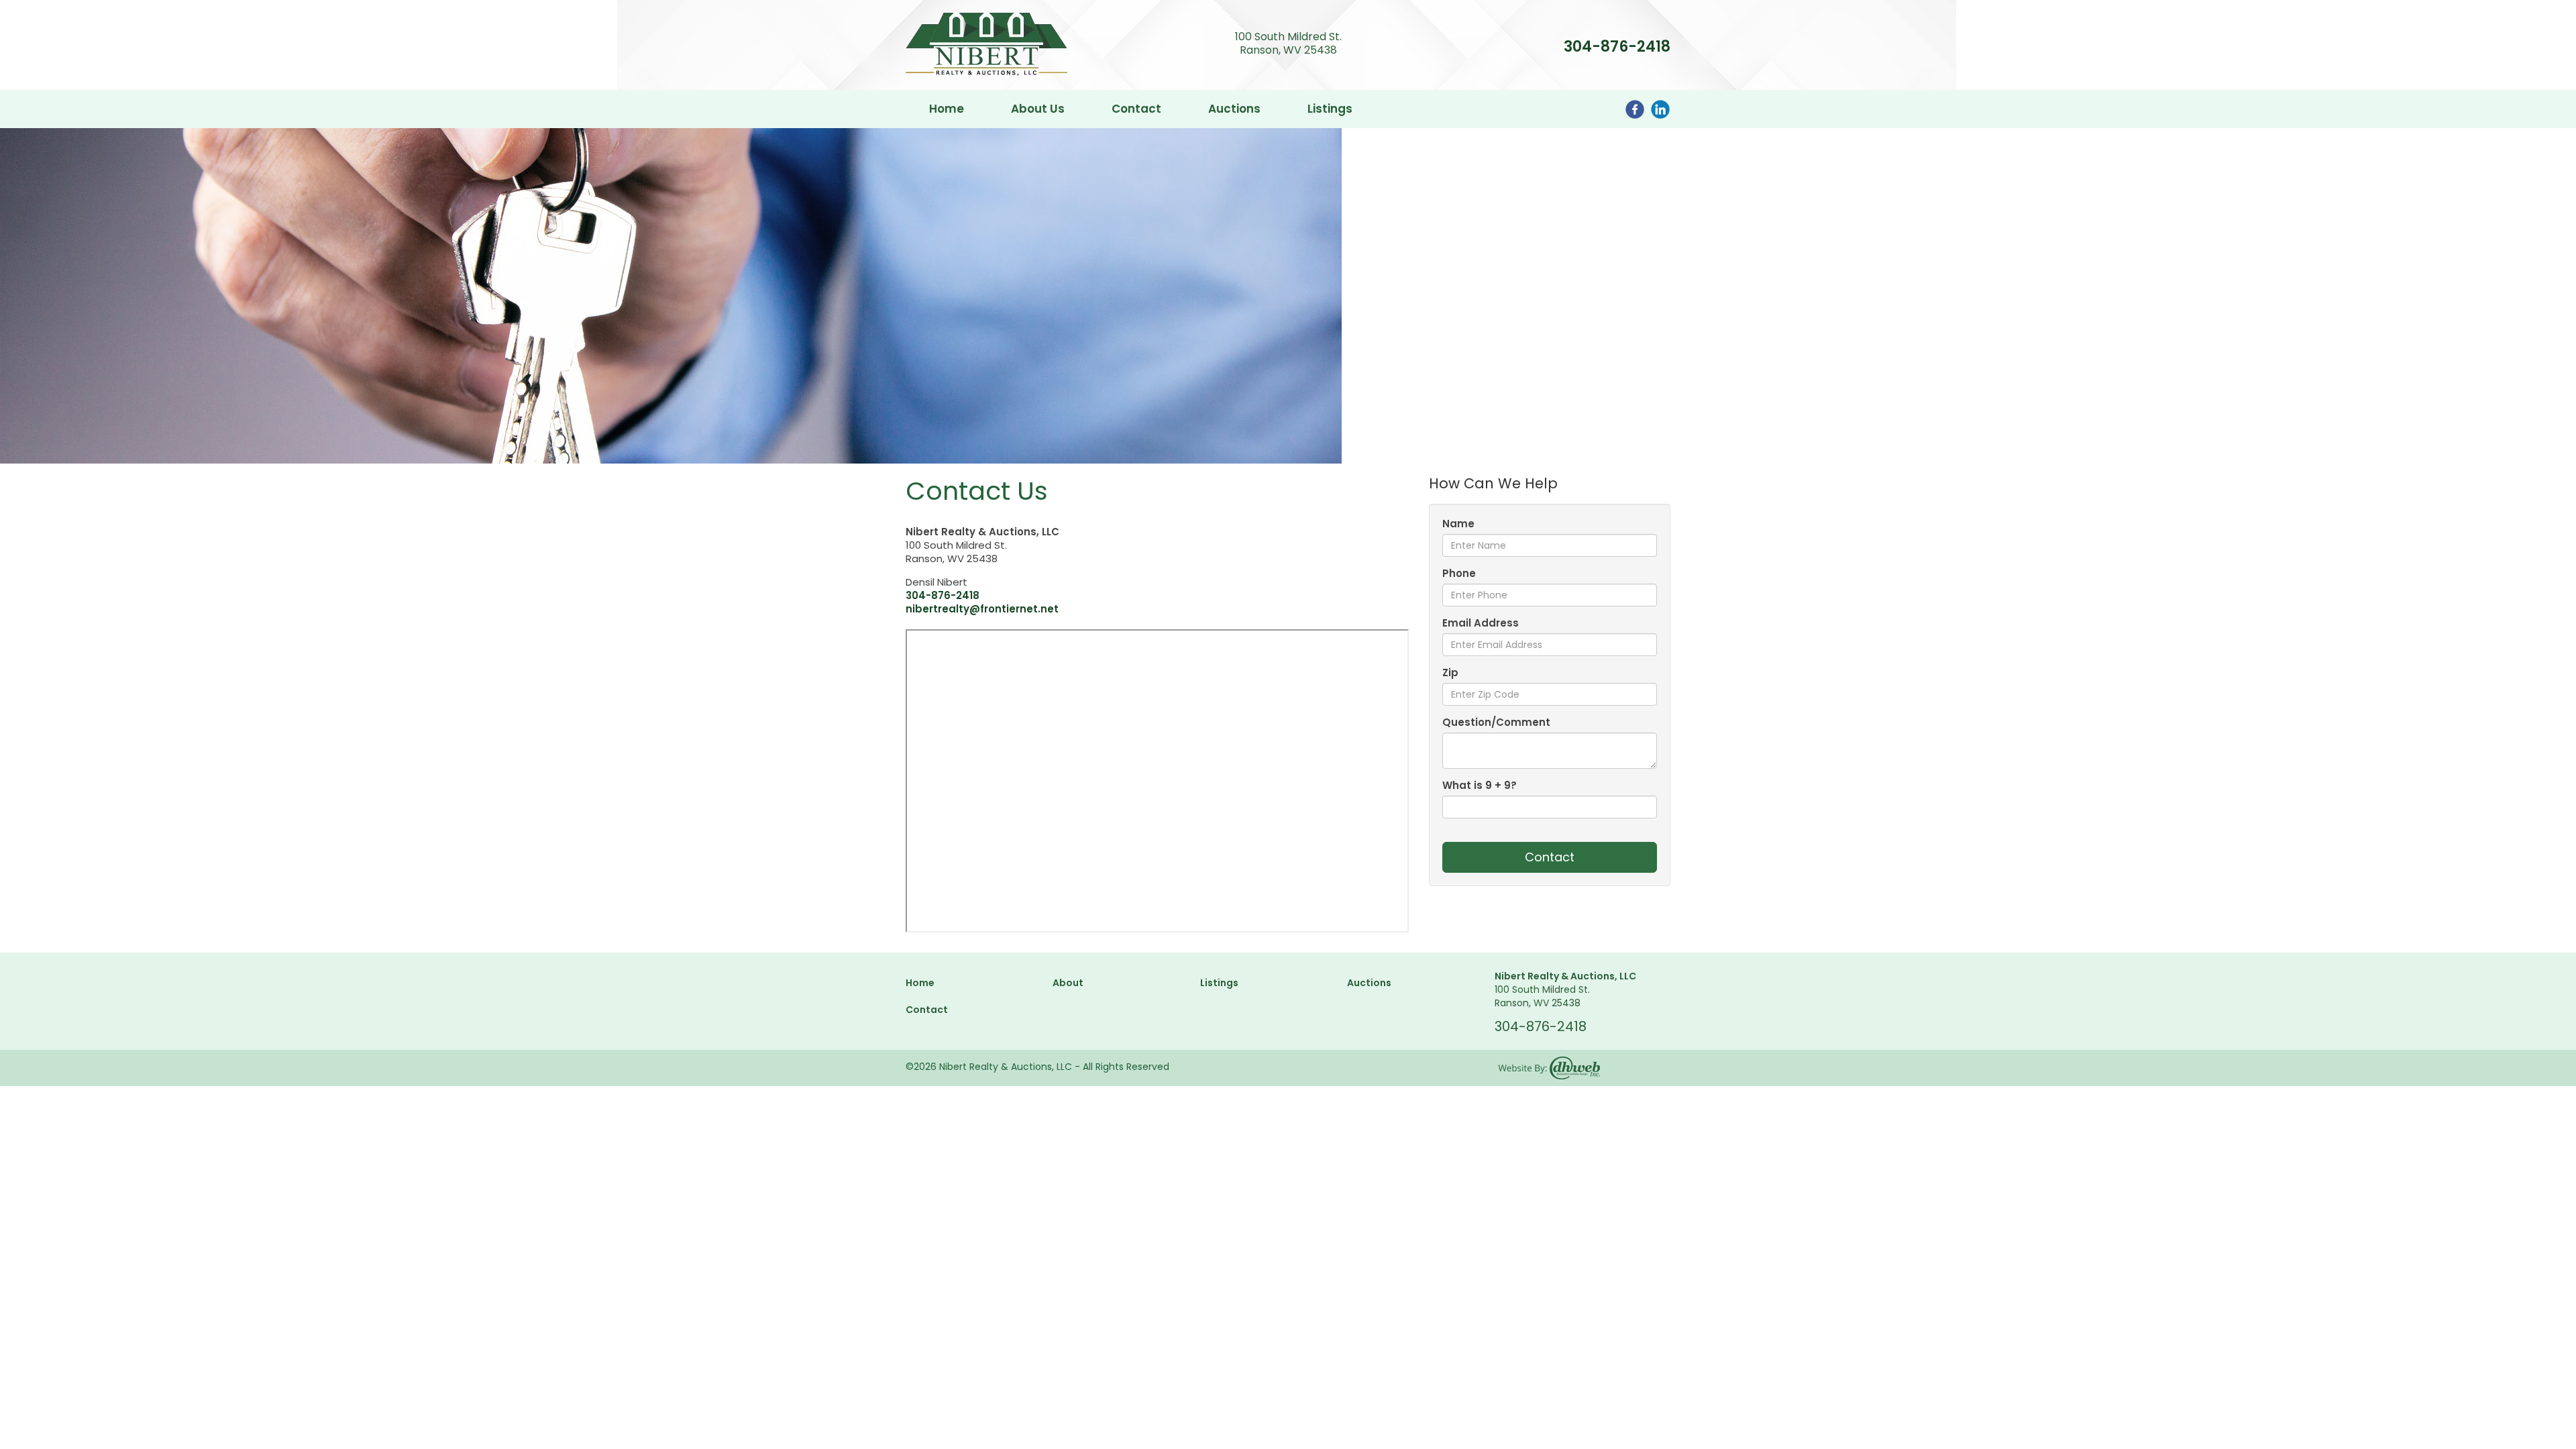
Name (1458, 524)
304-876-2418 (1617, 47)
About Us (1038, 109)
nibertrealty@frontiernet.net (982, 609)
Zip (1450, 673)
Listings (1330, 109)
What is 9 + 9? (1480, 786)
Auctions (1234, 109)
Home (947, 109)
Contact (1136, 109)
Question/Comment (1496, 722)
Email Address (1481, 623)
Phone (1459, 574)
